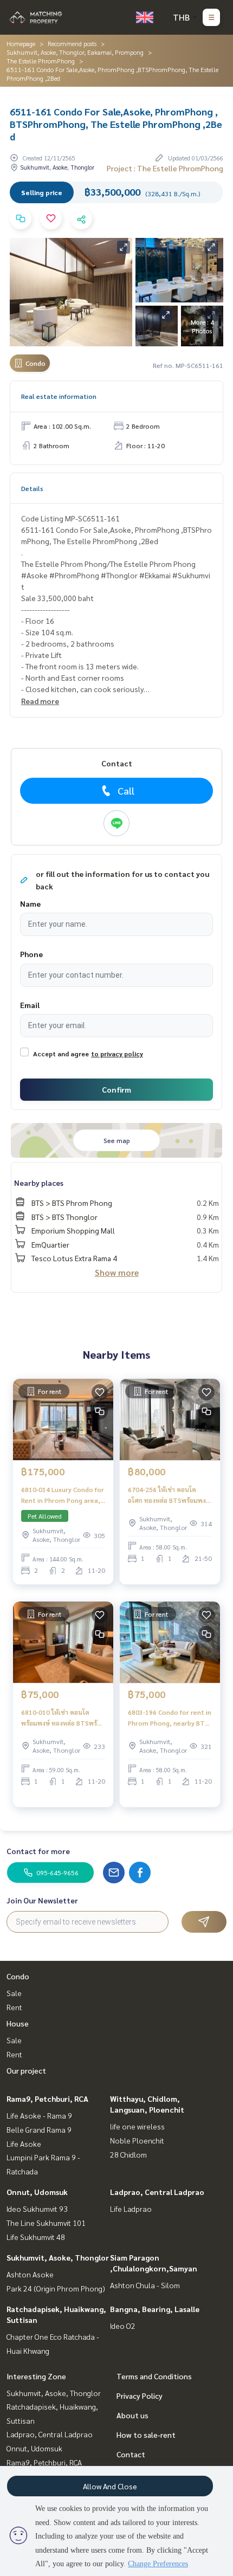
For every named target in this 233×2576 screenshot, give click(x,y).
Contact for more (38, 1851)
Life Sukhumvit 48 (36, 2237)
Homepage (21, 43)
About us (132, 2415)
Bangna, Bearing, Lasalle (155, 2309)
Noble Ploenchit (137, 2140)
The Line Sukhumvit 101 (46, 2223)
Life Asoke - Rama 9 (39, 2115)
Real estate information (59, 396)
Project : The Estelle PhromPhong (165, 168)
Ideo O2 (123, 2326)
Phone (31, 954)
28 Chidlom (128, 2154)
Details (32, 488)
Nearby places (39, 1183)
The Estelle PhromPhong (41, 61)
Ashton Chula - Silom (145, 2285)
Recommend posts (72, 43)
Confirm (116, 1089)
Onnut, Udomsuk (37, 2192)
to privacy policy (117, 1054)
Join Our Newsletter (42, 1900)
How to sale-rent (146, 2435)
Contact (131, 2454)
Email (30, 1005)
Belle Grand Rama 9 (39, 2129)
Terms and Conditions (154, 2376)
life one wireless (137, 2126)
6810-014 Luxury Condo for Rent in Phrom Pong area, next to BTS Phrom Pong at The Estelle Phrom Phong (63, 1495)
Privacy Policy (140, 2396)
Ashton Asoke (30, 2274)
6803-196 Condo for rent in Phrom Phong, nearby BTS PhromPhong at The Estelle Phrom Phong (170, 1718)
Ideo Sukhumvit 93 (37, 2209)
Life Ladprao (131, 2209)
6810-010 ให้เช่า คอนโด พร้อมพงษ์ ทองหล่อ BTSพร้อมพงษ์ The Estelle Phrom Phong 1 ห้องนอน (63, 1718)
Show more (117, 1272)
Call (126, 790)
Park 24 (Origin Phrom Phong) (56, 2288)
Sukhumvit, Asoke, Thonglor (58, 2257)
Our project (26, 2070)
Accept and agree (61, 1054)
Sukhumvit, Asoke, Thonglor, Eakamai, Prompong (75, 52)
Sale (14, 1993)
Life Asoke (24, 2144)
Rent (14, 2007)
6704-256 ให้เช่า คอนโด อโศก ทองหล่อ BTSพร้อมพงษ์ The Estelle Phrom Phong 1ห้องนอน (169, 1495)
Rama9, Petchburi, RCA (47, 2099)
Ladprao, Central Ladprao (157, 2192)
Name (30, 903)
